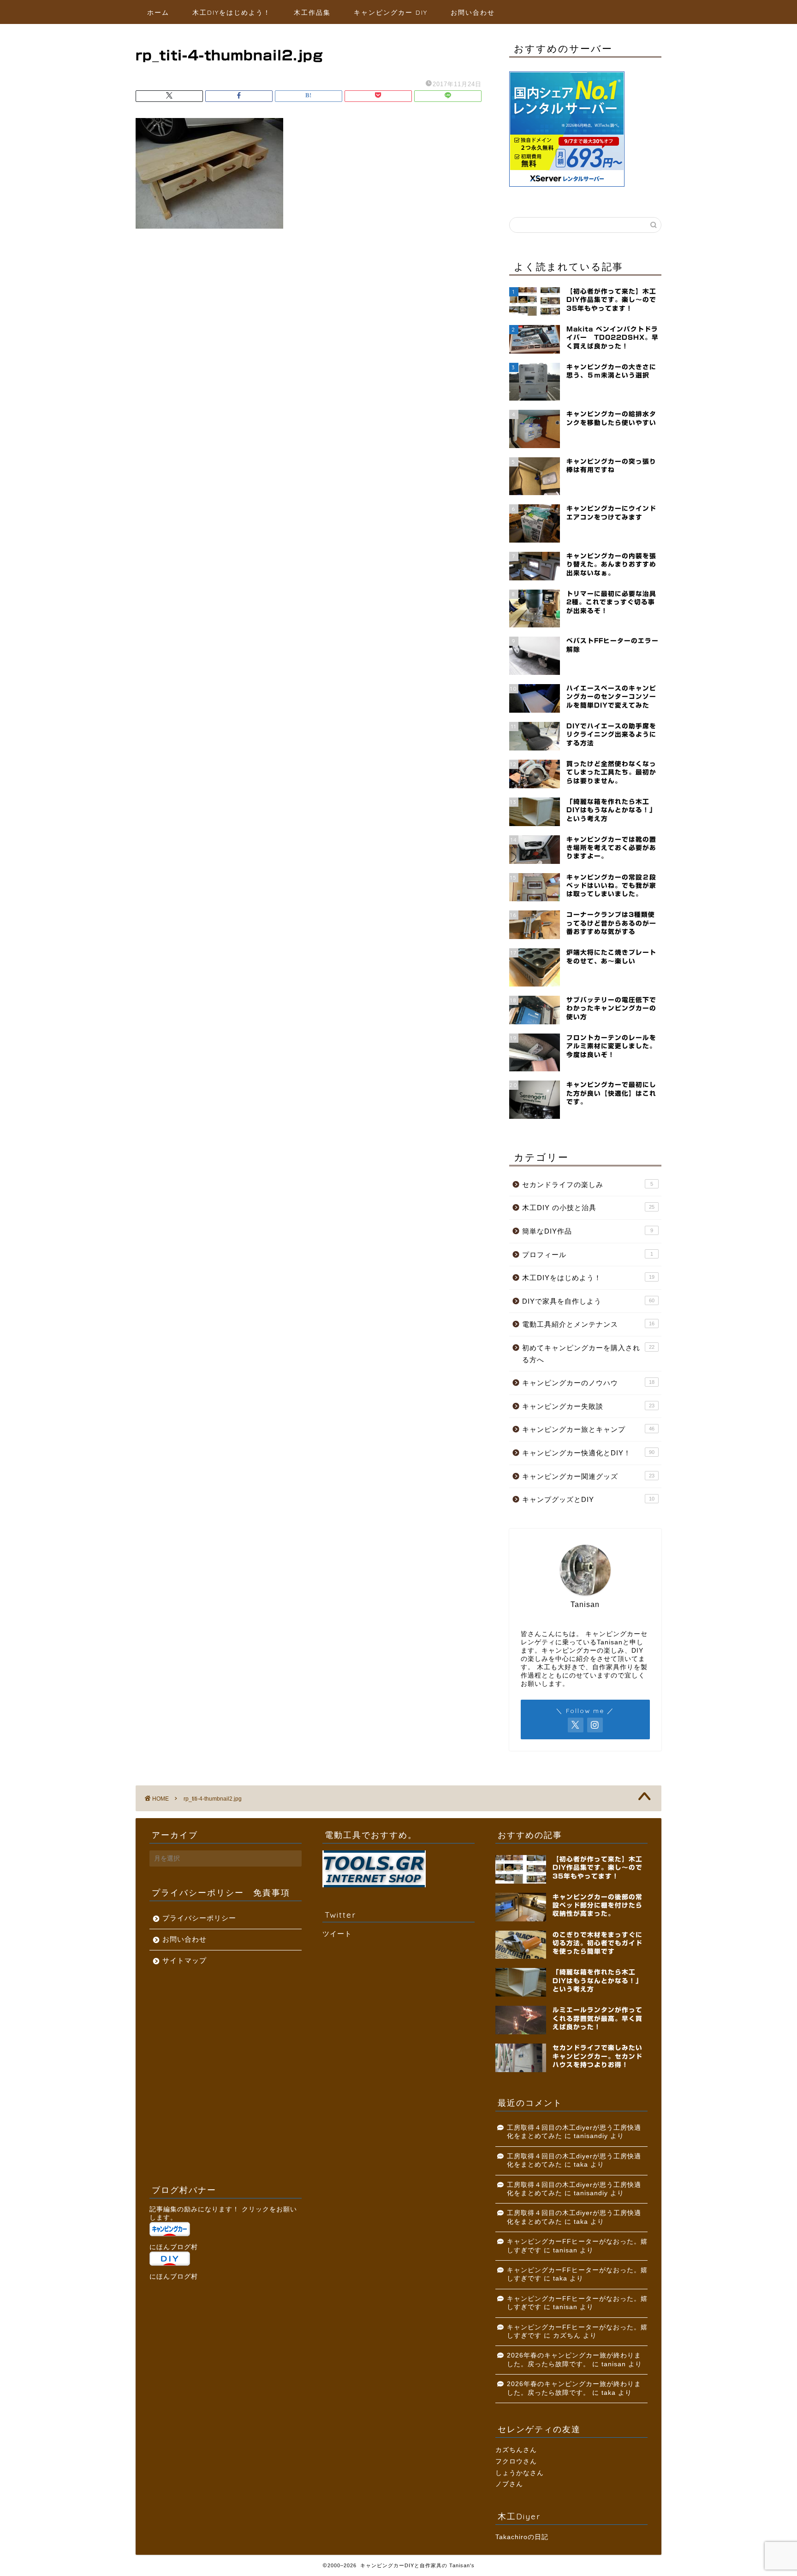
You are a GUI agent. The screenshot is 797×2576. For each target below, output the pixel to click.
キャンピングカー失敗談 (588, 1406)
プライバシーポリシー (199, 1918)
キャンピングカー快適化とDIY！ (588, 1453)
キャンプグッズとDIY (588, 1499)
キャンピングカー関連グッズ (588, 1476)
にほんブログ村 (174, 2247)
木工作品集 (312, 12)
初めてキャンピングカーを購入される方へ (588, 1354)
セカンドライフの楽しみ (588, 1185)
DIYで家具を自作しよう (588, 1301)
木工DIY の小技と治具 (588, 1208)
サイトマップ (184, 1960)
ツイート (337, 1934)
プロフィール (588, 1255)
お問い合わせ (473, 12)
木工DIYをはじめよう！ (232, 12)
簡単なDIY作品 (588, 1231)
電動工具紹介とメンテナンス (588, 1324)
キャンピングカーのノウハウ (588, 1383)
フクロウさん (516, 2461)
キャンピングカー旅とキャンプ (588, 1429)
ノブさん (509, 2484)
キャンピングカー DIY (391, 12)
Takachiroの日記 (522, 2537)
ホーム (158, 12)
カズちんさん (516, 2450)
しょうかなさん (520, 2473)
